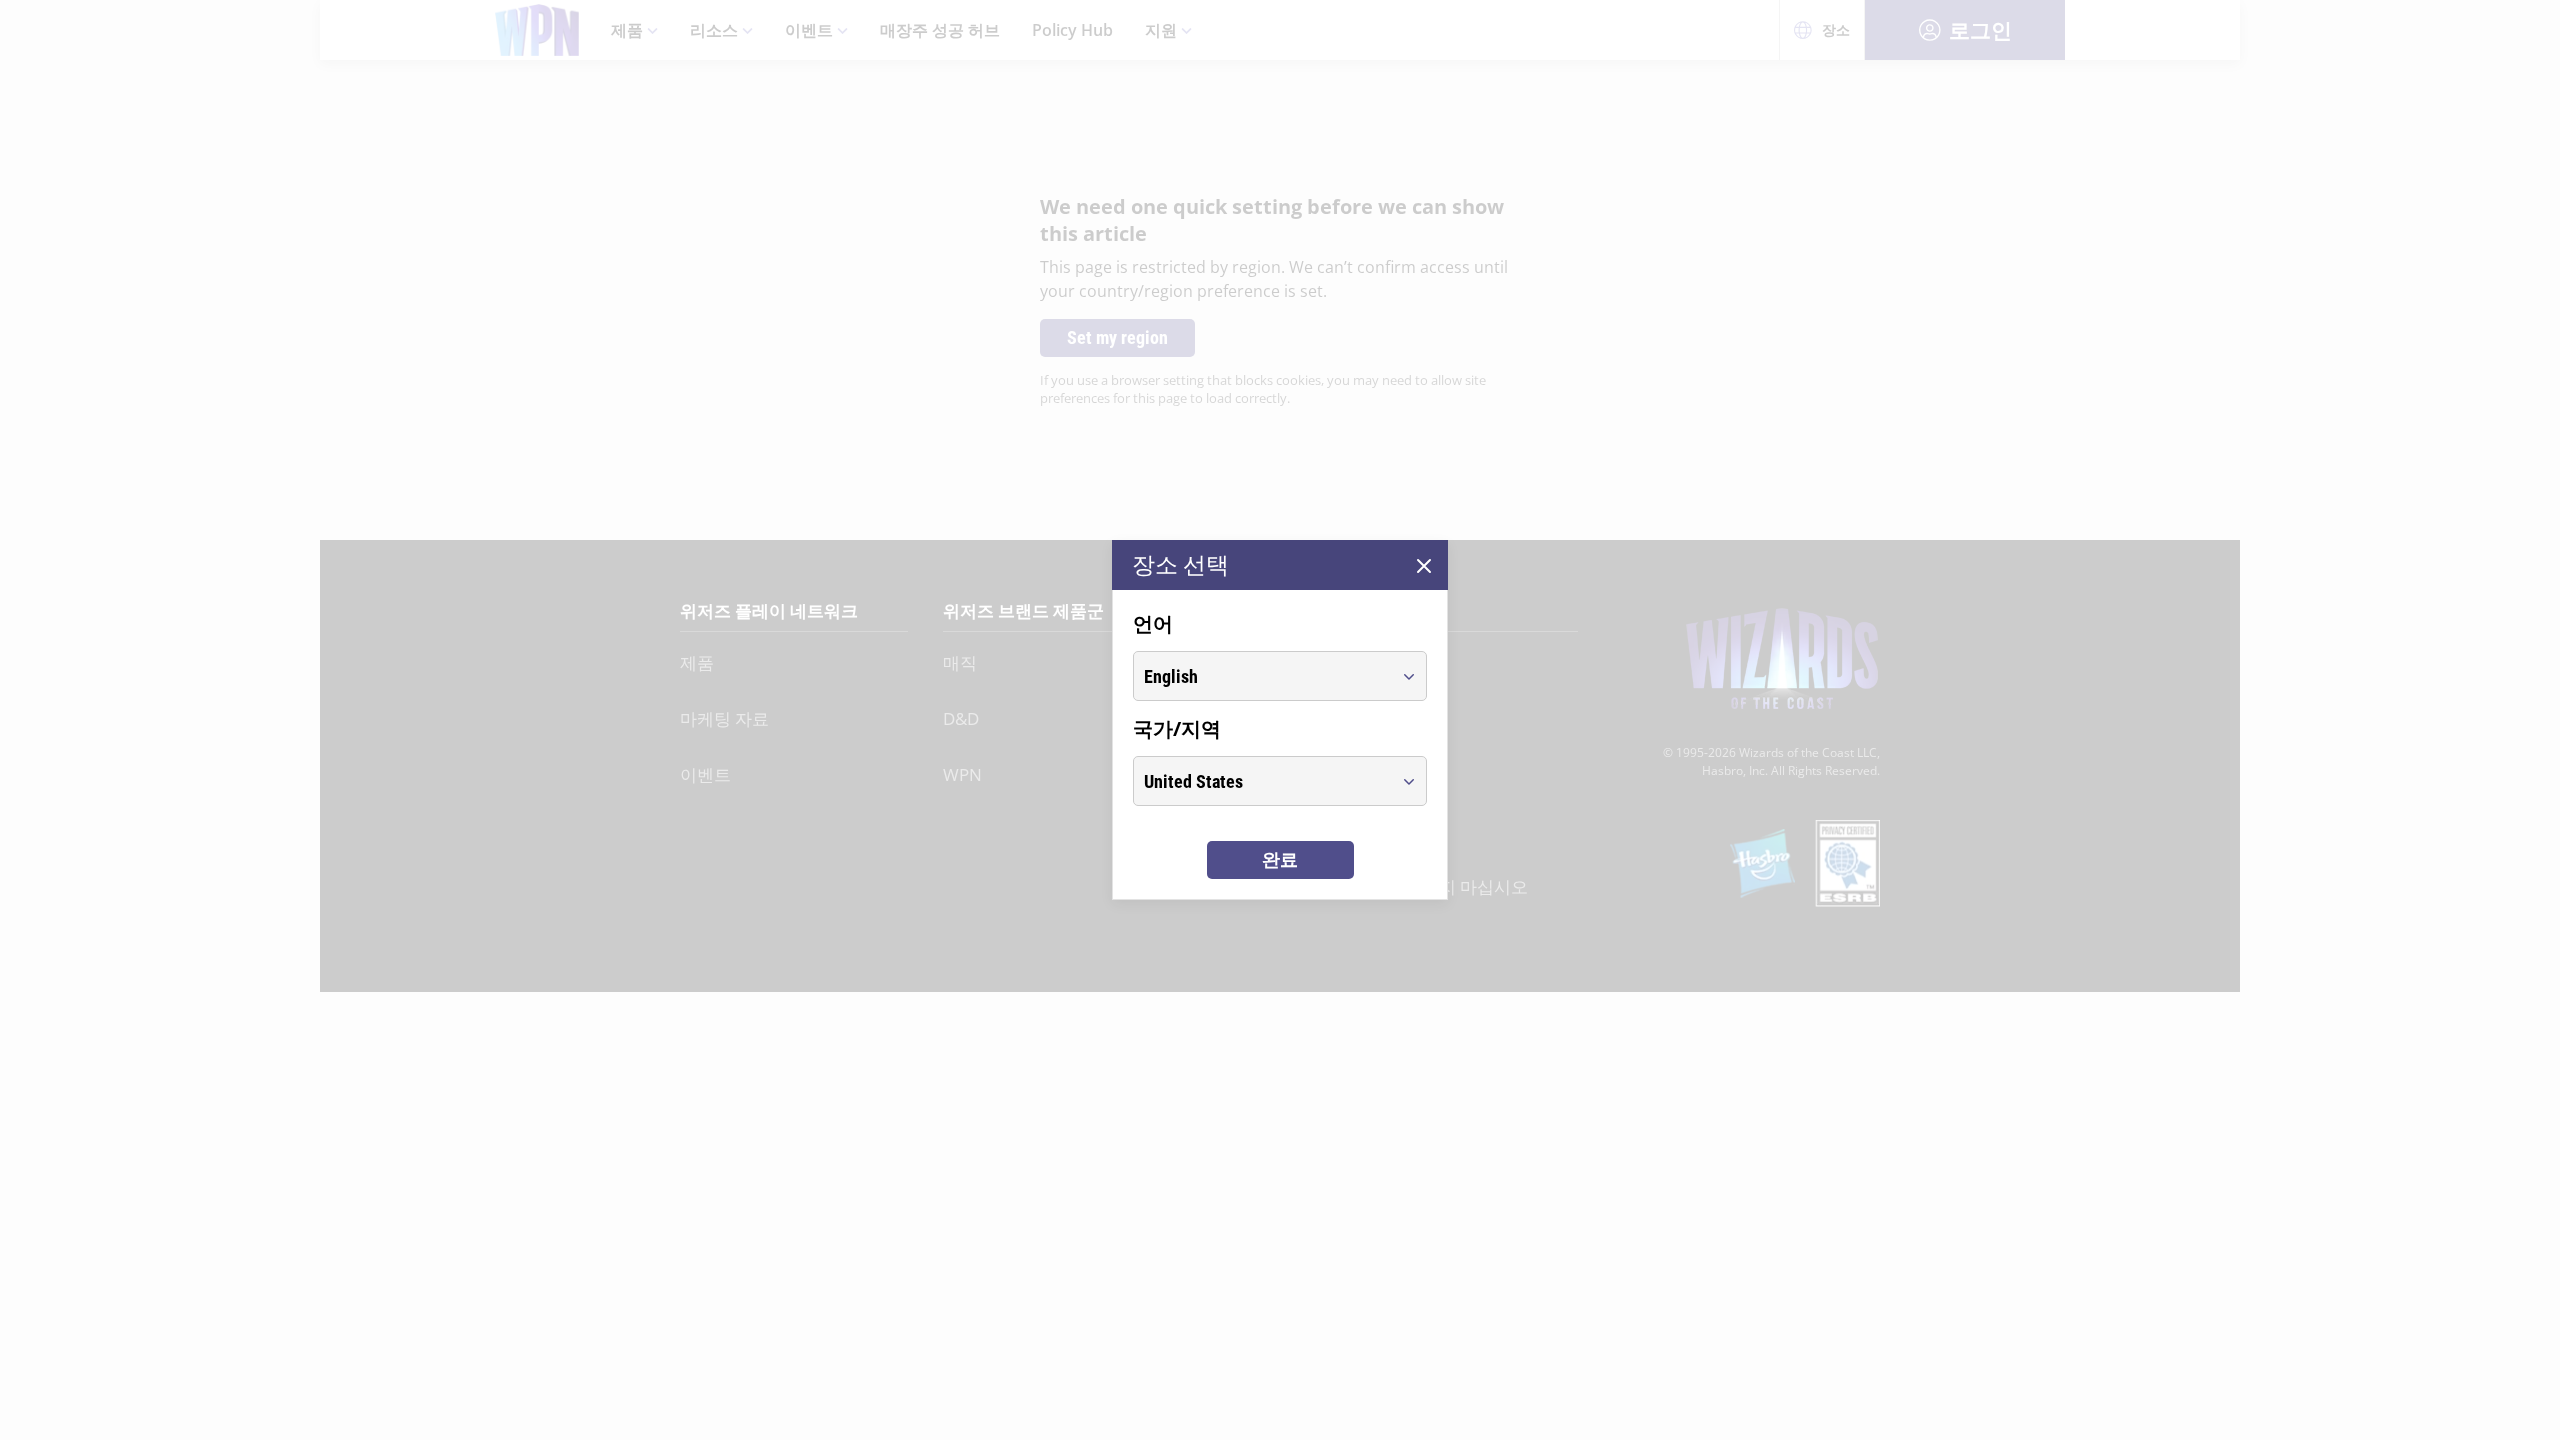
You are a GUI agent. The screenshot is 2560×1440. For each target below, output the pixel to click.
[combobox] (1261, 676)
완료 (1280, 859)
